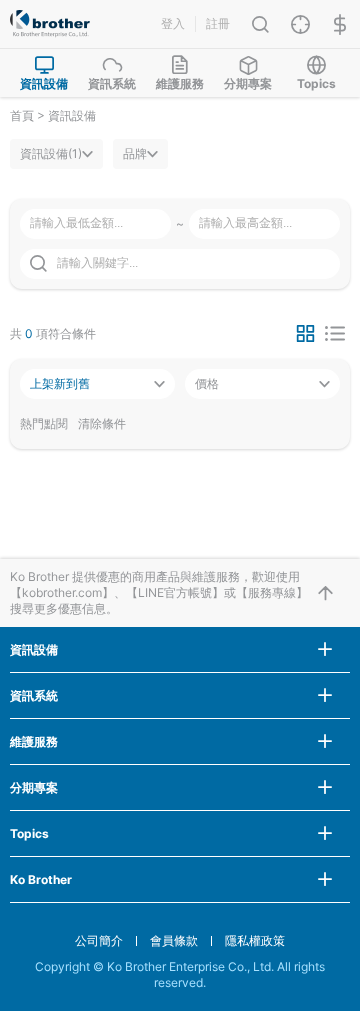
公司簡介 (99, 940)
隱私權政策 (255, 940)
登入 (173, 23)
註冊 (218, 23)
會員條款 (174, 940)
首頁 (22, 115)
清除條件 (102, 424)
